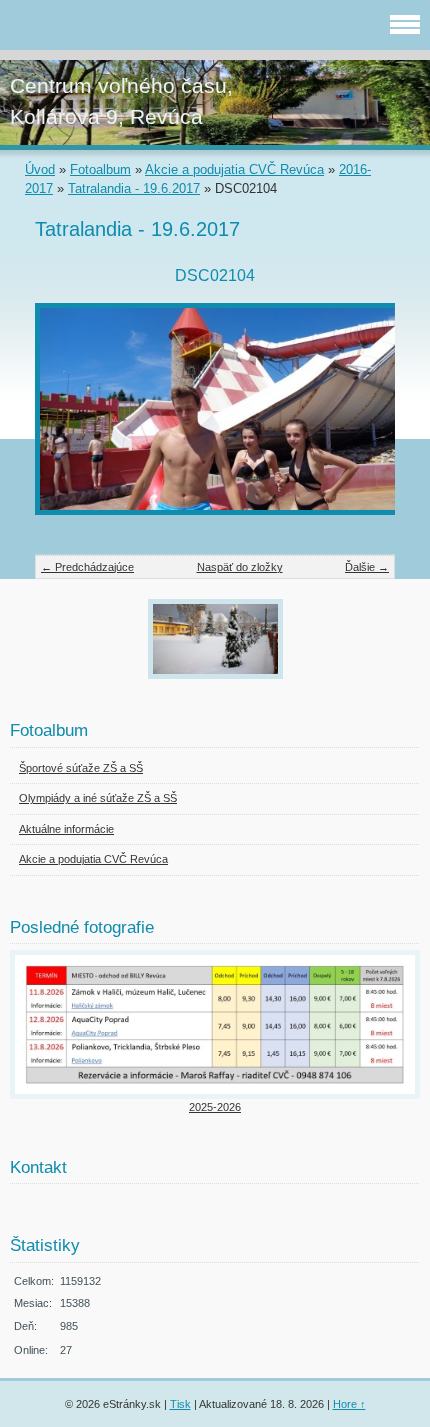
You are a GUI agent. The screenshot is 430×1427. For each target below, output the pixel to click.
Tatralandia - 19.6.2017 (134, 188)
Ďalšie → (367, 567)
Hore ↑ (349, 1404)
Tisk (180, 1404)
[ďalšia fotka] (362, 419)
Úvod (40, 169)
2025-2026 (215, 1107)
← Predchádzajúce (87, 567)
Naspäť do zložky (240, 567)
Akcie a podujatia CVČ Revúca (234, 169)
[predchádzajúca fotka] (67, 419)
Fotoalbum (100, 169)
